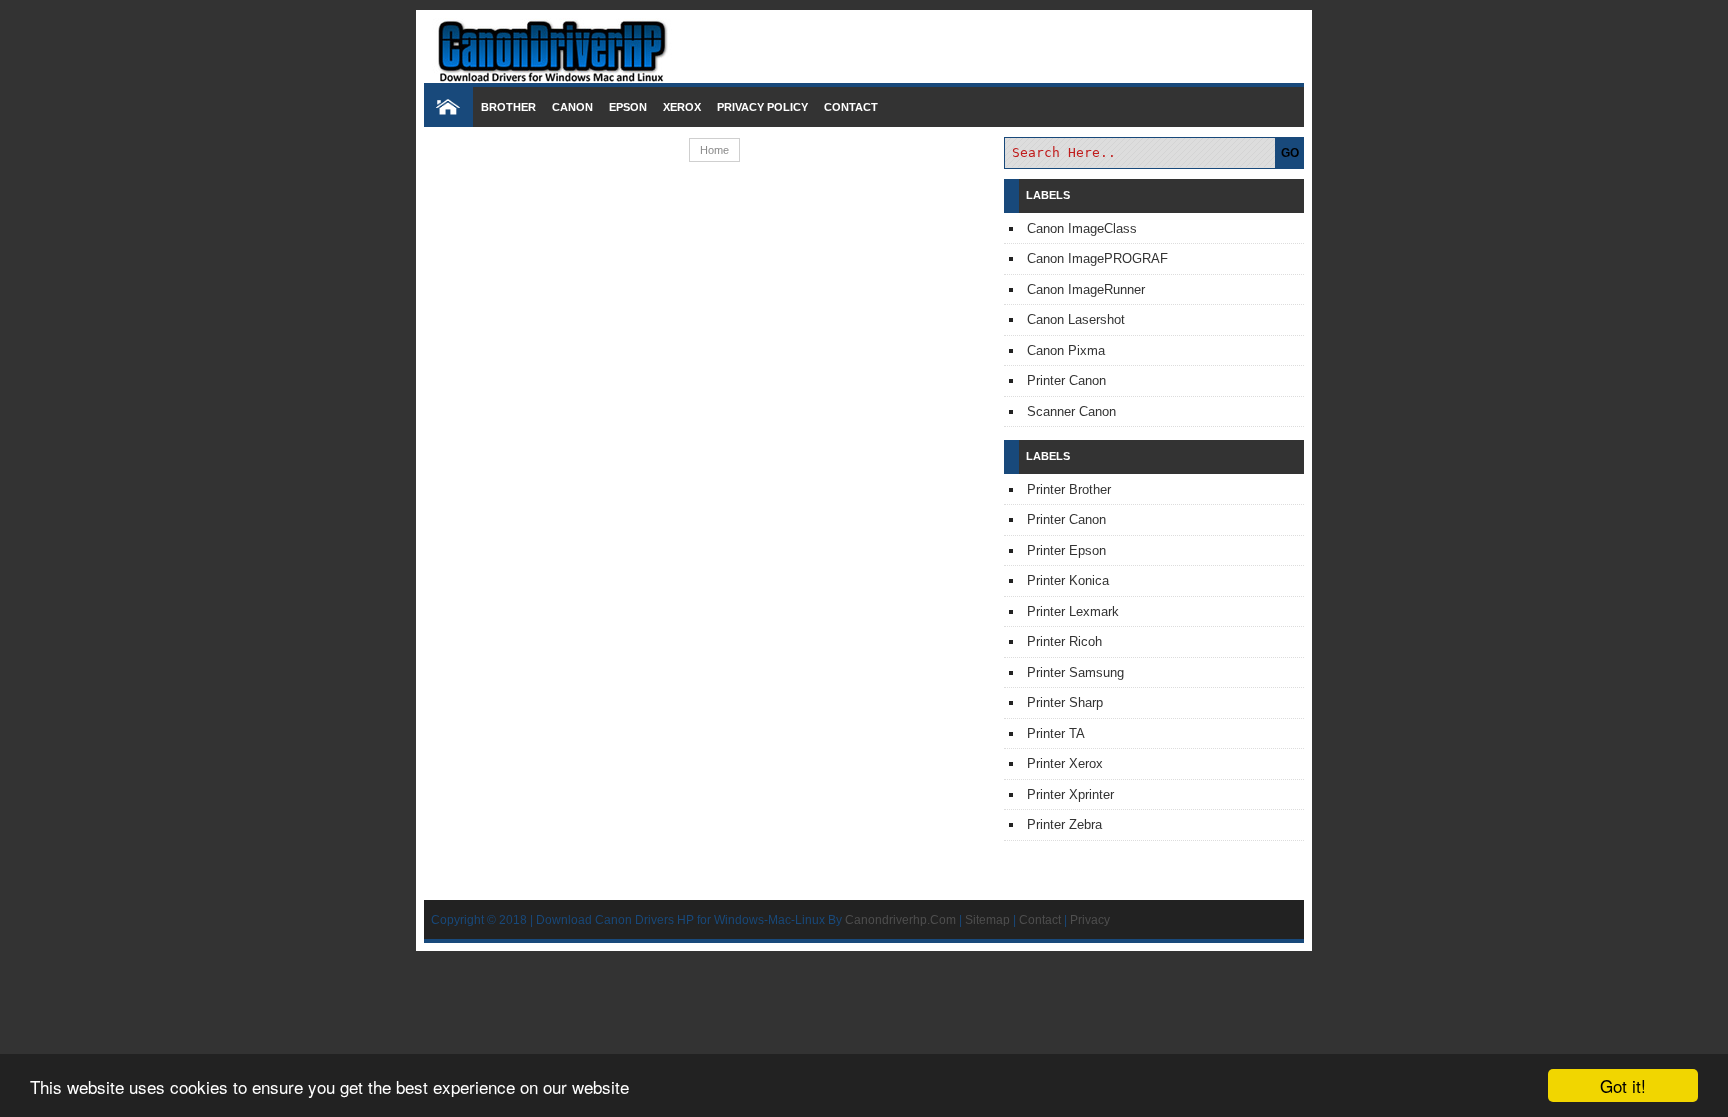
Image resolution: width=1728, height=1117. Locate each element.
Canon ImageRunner (1086, 289)
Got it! (1623, 1085)
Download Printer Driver (864, 43)
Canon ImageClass (1082, 228)
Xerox (682, 107)
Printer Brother (1069, 489)
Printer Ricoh (1064, 641)
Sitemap (987, 919)
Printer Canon (1066, 380)
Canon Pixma (1066, 350)
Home (714, 150)
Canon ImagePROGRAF (1097, 258)
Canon (572, 107)
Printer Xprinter (1070, 794)
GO (1290, 153)
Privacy (1090, 919)
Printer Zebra (1064, 824)
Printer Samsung (1075, 672)
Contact (851, 107)
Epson (628, 107)
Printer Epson (1066, 550)
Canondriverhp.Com (900, 919)
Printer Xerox (1065, 763)
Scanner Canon (1071, 411)
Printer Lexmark (1073, 611)
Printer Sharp (1065, 702)
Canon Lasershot (1076, 319)
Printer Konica (1068, 580)
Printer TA (1056, 733)
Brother (508, 107)
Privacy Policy (762, 107)
